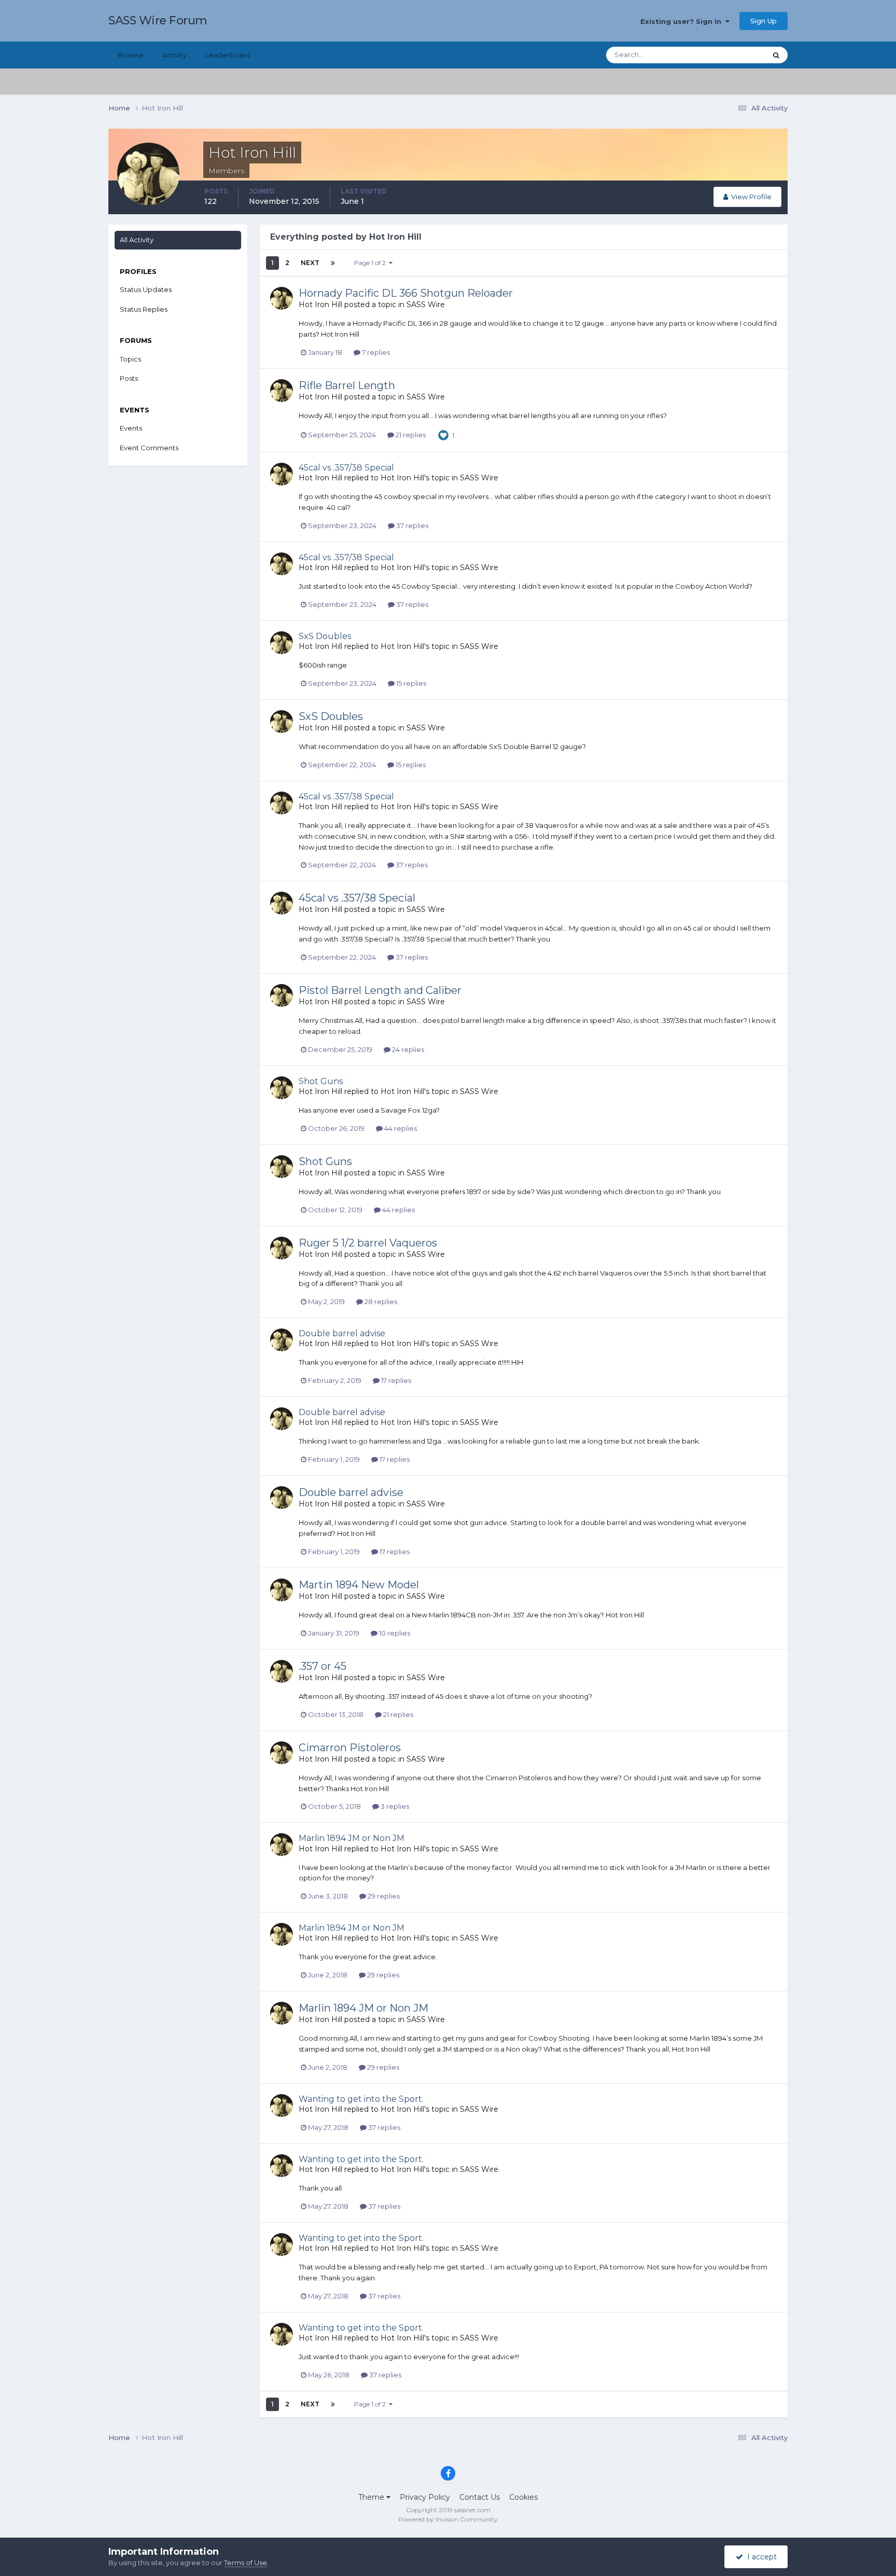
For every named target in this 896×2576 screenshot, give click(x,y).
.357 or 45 (323, 1666)
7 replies (375, 352)
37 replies (411, 525)
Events (131, 428)
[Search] (776, 55)
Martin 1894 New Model (359, 1585)
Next (310, 263)
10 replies (394, 1633)
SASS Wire (426, 304)
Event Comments (149, 448)
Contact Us (480, 2497)
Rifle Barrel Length (347, 385)
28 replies (380, 1301)
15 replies (410, 683)
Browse (131, 55)
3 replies (394, 1806)
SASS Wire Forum (158, 20)
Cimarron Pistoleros (350, 1748)
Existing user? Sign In (683, 21)
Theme (372, 2497)
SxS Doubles (325, 636)
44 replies (400, 1128)
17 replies (395, 1380)
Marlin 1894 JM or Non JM (352, 1838)
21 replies (410, 435)
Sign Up (764, 21)
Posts (129, 378)
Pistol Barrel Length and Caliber (380, 990)
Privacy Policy (425, 2497)
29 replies (383, 1896)
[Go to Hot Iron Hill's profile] (282, 298)
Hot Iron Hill (320, 304)
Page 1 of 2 (372, 263)
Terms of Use (246, 2563)
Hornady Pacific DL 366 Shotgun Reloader (406, 293)
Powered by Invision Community (448, 2519)
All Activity (137, 240)
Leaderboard (228, 55)
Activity (174, 55)
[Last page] (333, 263)
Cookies (523, 2497)
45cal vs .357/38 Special (346, 468)
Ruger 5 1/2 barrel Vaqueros (368, 1243)
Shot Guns (321, 1081)
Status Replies (144, 309)
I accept (760, 2557)
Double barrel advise (342, 1333)
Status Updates (728, 55)
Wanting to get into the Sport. (361, 2099)
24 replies (407, 1049)
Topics (130, 359)
